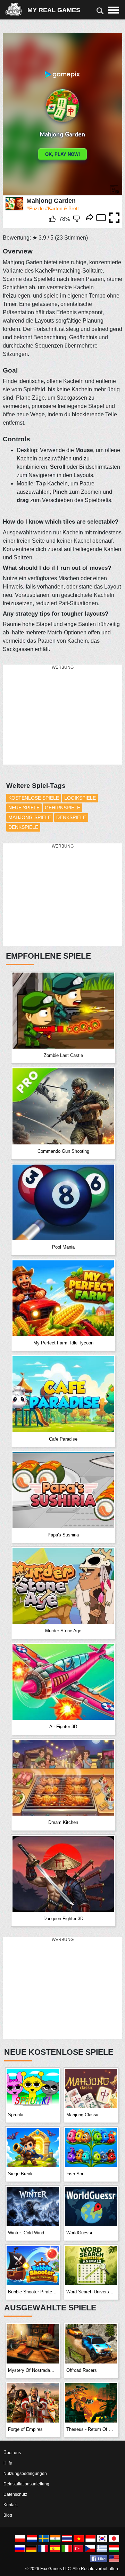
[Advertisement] (55, 715)
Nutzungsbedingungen (25, 2474)
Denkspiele (71, 817)
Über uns (12, 2453)
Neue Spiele (24, 808)
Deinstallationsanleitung (26, 2484)
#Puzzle (35, 208)
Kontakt (11, 2505)
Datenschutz (15, 2494)
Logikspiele (80, 798)
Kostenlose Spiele (34, 798)
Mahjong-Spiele (30, 817)
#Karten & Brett (62, 208)
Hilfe (8, 2463)
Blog (8, 2515)
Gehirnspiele (62, 808)
